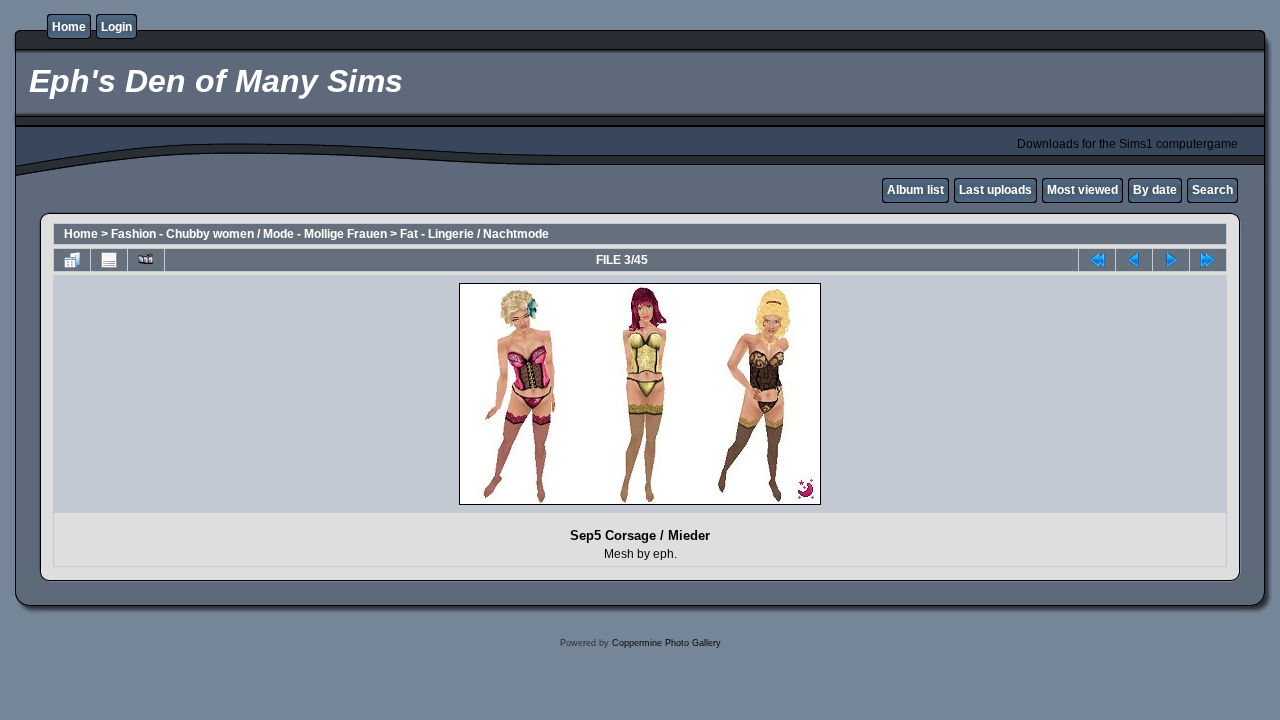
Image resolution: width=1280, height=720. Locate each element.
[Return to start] (1097, 260)
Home (69, 27)
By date (1155, 190)
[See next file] (1171, 260)
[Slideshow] (146, 260)
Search (1212, 190)
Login (116, 27)
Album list (915, 190)
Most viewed (1082, 190)
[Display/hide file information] (109, 260)
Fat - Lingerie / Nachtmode (474, 234)
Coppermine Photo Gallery (666, 643)
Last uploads (995, 190)
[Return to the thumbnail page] (72, 260)
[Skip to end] (1208, 260)
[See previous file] (1134, 260)
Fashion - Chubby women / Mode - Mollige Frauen (249, 234)
